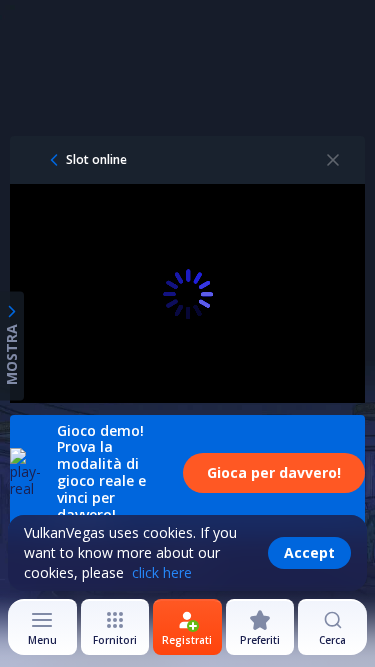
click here (162, 572)
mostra (11, 353)
